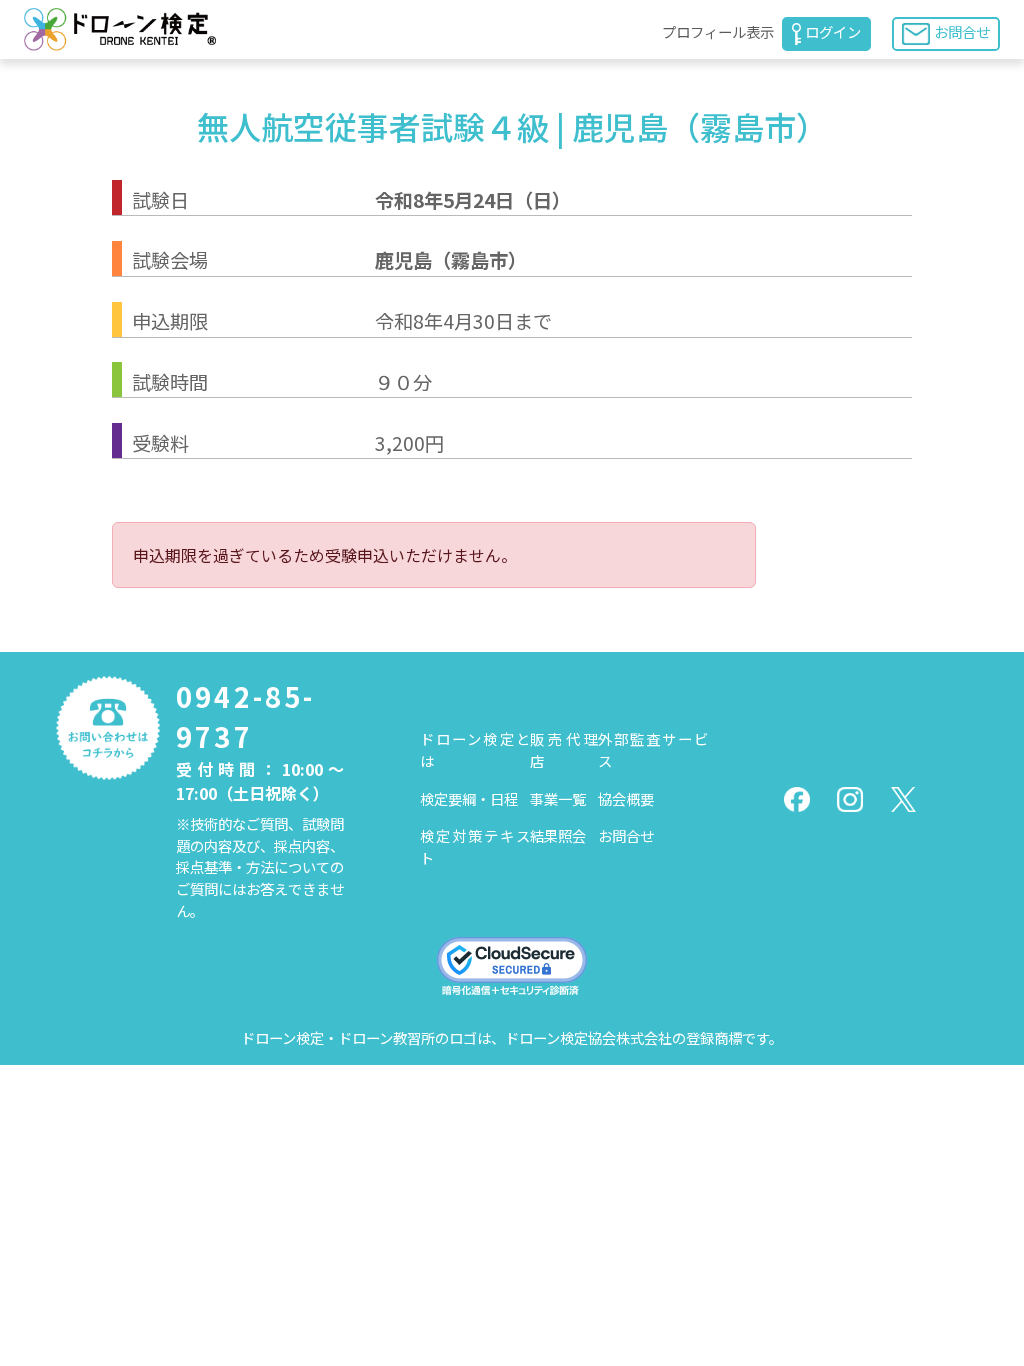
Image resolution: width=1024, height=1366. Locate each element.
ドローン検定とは (475, 749)
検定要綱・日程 (469, 798)
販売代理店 (564, 749)
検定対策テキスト (475, 846)
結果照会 (558, 835)
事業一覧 (558, 798)
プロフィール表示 (718, 31)
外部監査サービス (653, 749)
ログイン (833, 31)
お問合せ (962, 31)
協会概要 (626, 798)
